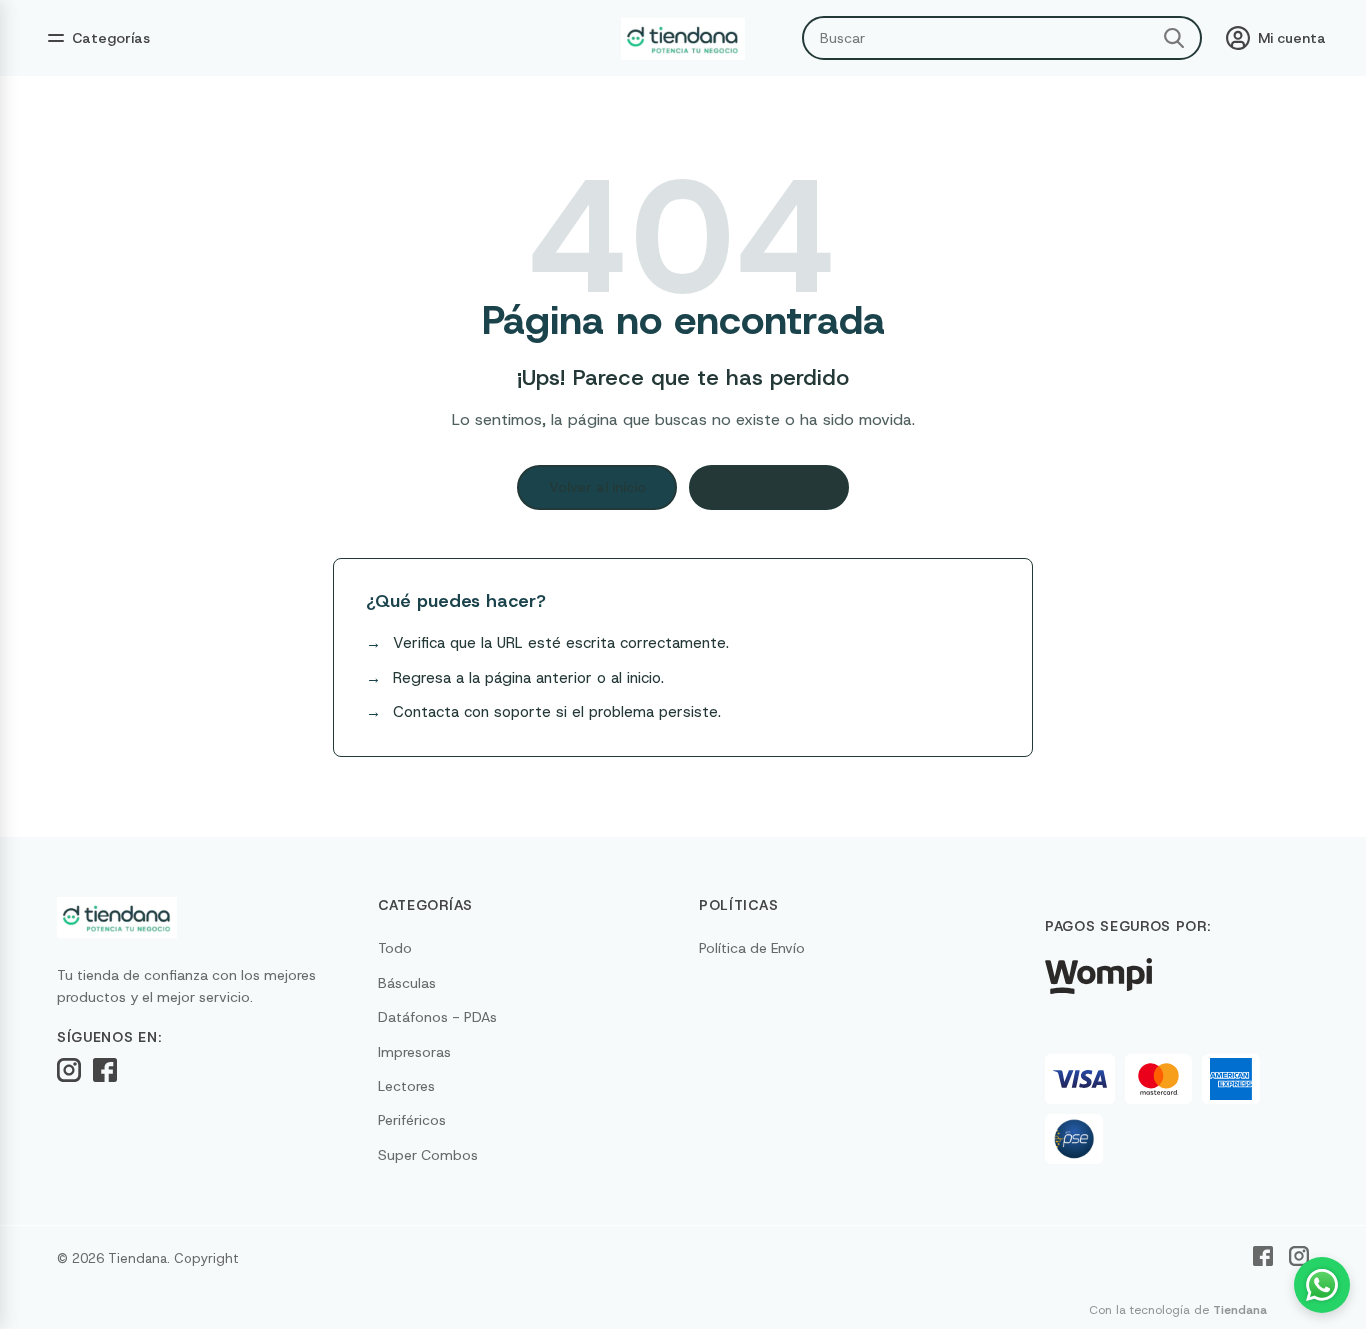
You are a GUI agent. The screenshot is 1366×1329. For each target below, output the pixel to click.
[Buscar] (1174, 38)
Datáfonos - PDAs (437, 1017)
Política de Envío (752, 948)
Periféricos (412, 1120)
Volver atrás (769, 487)
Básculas (407, 983)
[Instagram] (69, 1070)
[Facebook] (105, 1070)
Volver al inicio (597, 487)
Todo (395, 948)
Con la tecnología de (1178, 1310)
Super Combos (428, 1155)
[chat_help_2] (1322, 1285)
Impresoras (414, 1052)
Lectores (406, 1086)
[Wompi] (1098, 976)
